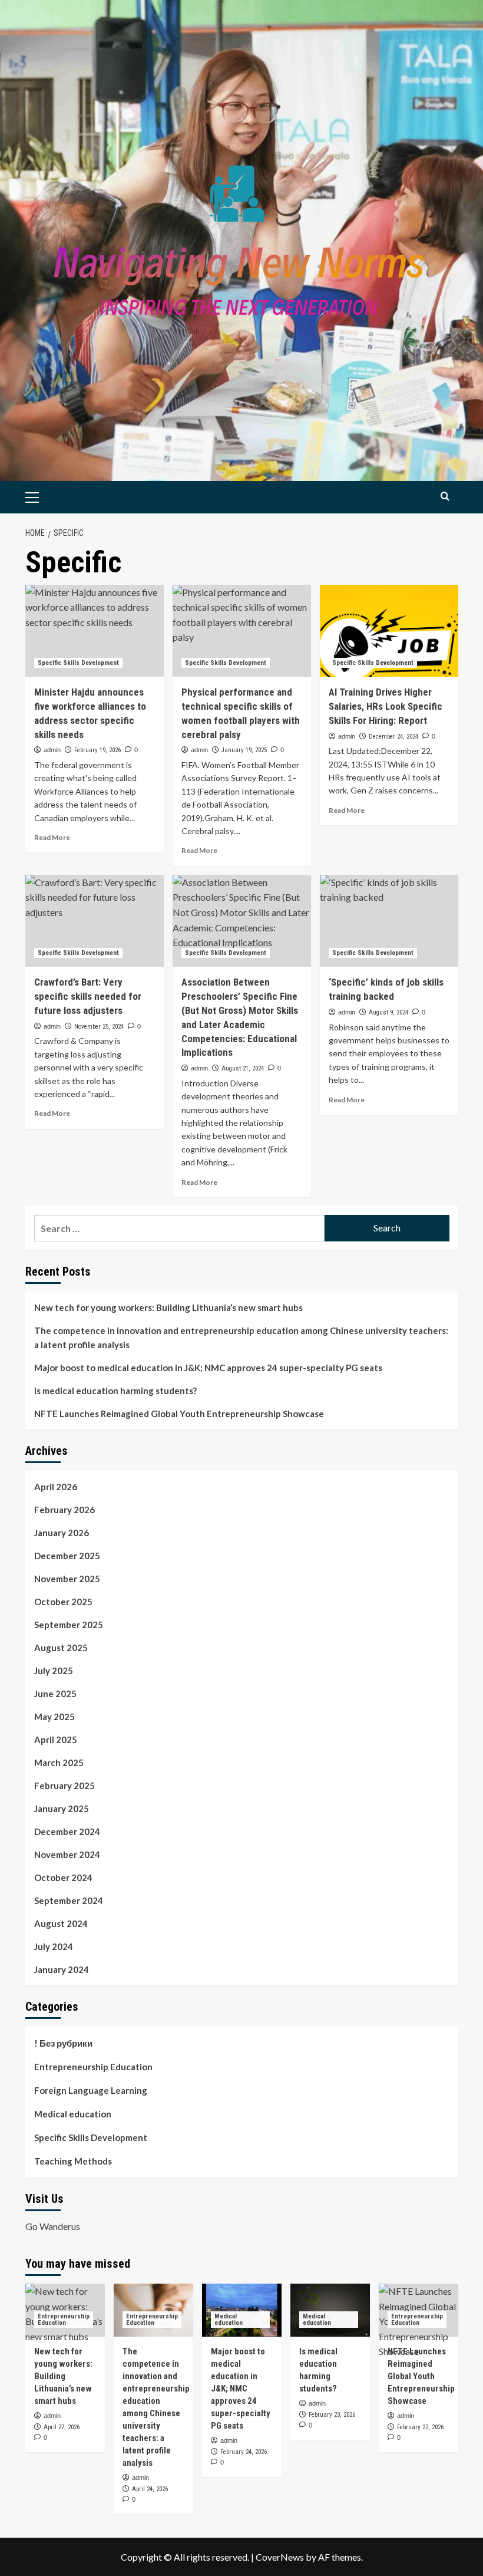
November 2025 (67, 1579)
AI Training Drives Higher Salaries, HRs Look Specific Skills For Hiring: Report (386, 706)
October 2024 (63, 1877)
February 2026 (64, 1510)
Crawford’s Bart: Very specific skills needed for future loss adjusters (88, 996)
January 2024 (62, 1969)
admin (52, 750)
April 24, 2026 (150, 2489)
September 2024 (69, 1900)
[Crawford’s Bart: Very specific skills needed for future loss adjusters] (95, 921)
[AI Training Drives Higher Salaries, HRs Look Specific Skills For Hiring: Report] (389, 631)
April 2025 (56, 1740)
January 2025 (62, 1809)
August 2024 (61, 1923)
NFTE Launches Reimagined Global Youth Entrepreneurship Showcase (179, 1414)
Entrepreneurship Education (93, 2067)
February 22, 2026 (420, 2427)
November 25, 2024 (99, 1027)
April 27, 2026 (62, 2427)
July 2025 (54, 1671)
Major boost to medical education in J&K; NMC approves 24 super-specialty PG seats (208, 1368)
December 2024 (67, 1831)
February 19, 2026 (97, 750)
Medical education (73, 2114)
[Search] (445, 496)
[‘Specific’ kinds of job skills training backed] (389, 921)
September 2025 (69, 1625)
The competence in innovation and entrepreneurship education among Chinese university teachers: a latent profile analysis (241, 1338)
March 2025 (59, 1763)
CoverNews (280, 2557)
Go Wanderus (53, 2226)
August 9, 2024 (388, 1012)
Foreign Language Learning (91, 2090)
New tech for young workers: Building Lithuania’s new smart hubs (168, 1307)
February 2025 (64, 1786)
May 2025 (54, 1717)
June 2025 (55, 1694)
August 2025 (61, 1648)
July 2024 (54, 1946)
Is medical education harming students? (115, 1391)
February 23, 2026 (332, 2415)
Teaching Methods (73, 2161)
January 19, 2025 (244, 750)
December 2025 (67, 1556)
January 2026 (62, 1533)
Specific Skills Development (78, 663)
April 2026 (56, 1487)
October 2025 (63, 1602)
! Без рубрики (63, 2043)
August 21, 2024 (243, 1068)
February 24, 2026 (244, 2452)
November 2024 (67, 1854)
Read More (52, 837)
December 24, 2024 (393, 737)
